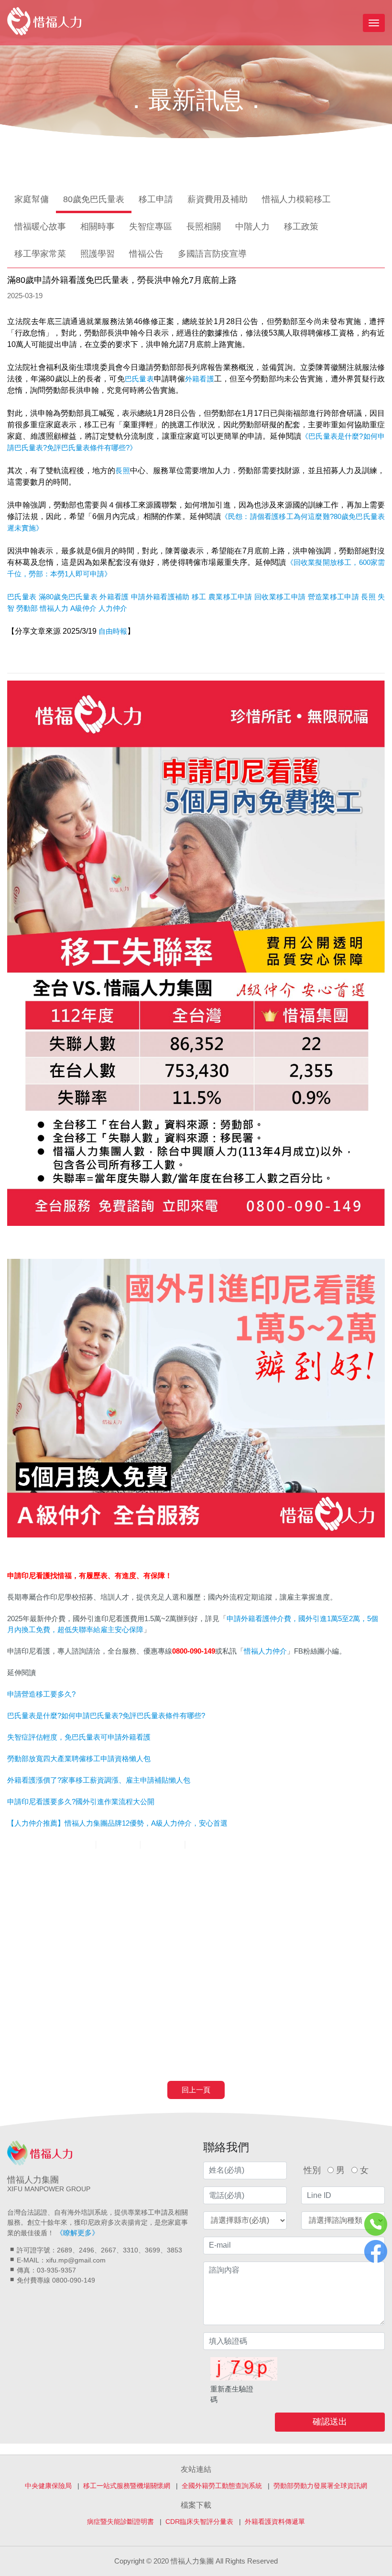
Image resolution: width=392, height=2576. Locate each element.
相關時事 (98, 227)
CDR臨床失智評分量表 (199, 2522)
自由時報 (113, 631)
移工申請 (156, 199)
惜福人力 (54, 608)
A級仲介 (83, 608)
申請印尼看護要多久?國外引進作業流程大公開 (81, 1802)
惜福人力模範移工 (296, 199)
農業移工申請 (230, 597)
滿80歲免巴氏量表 (68, 597)
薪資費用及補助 (218, 199)
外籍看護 (200, 379)
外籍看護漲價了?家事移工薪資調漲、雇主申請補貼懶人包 (99, 1780)
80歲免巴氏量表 (94, 199)
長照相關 (204, 227)
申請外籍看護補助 (160, 597)
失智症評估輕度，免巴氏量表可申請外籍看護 (79, 1737)
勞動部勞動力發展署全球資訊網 (320, 2486)
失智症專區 (151, 227)
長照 (122, 471)
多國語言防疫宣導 (212, 254)
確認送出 (330, 2422)
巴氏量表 (139, 379)
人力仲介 (113, 608)
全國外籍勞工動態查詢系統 (222, 2486)
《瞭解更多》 (77, 2233)
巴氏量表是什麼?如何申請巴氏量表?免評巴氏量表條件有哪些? (106, 1716)
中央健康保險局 (48, 2486)
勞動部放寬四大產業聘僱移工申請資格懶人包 (79, 1759)
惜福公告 (146, 254)
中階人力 (252, 227)
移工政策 (301, 227)
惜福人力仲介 (265, 1651)
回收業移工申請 (280, 597)
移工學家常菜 (40, 254)
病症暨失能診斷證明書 (120, 2522)
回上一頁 (196, 2090)
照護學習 (98, 254)
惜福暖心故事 (40, 227)
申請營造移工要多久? (41, 1694)
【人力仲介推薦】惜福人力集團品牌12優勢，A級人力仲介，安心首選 (117, 1823)
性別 (312, 2170)
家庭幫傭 (32, 199)
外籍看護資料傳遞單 (275, 2522)
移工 (199, 597)
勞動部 (27, 608)
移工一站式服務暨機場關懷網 (127, 2486)
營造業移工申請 (333, 597)
